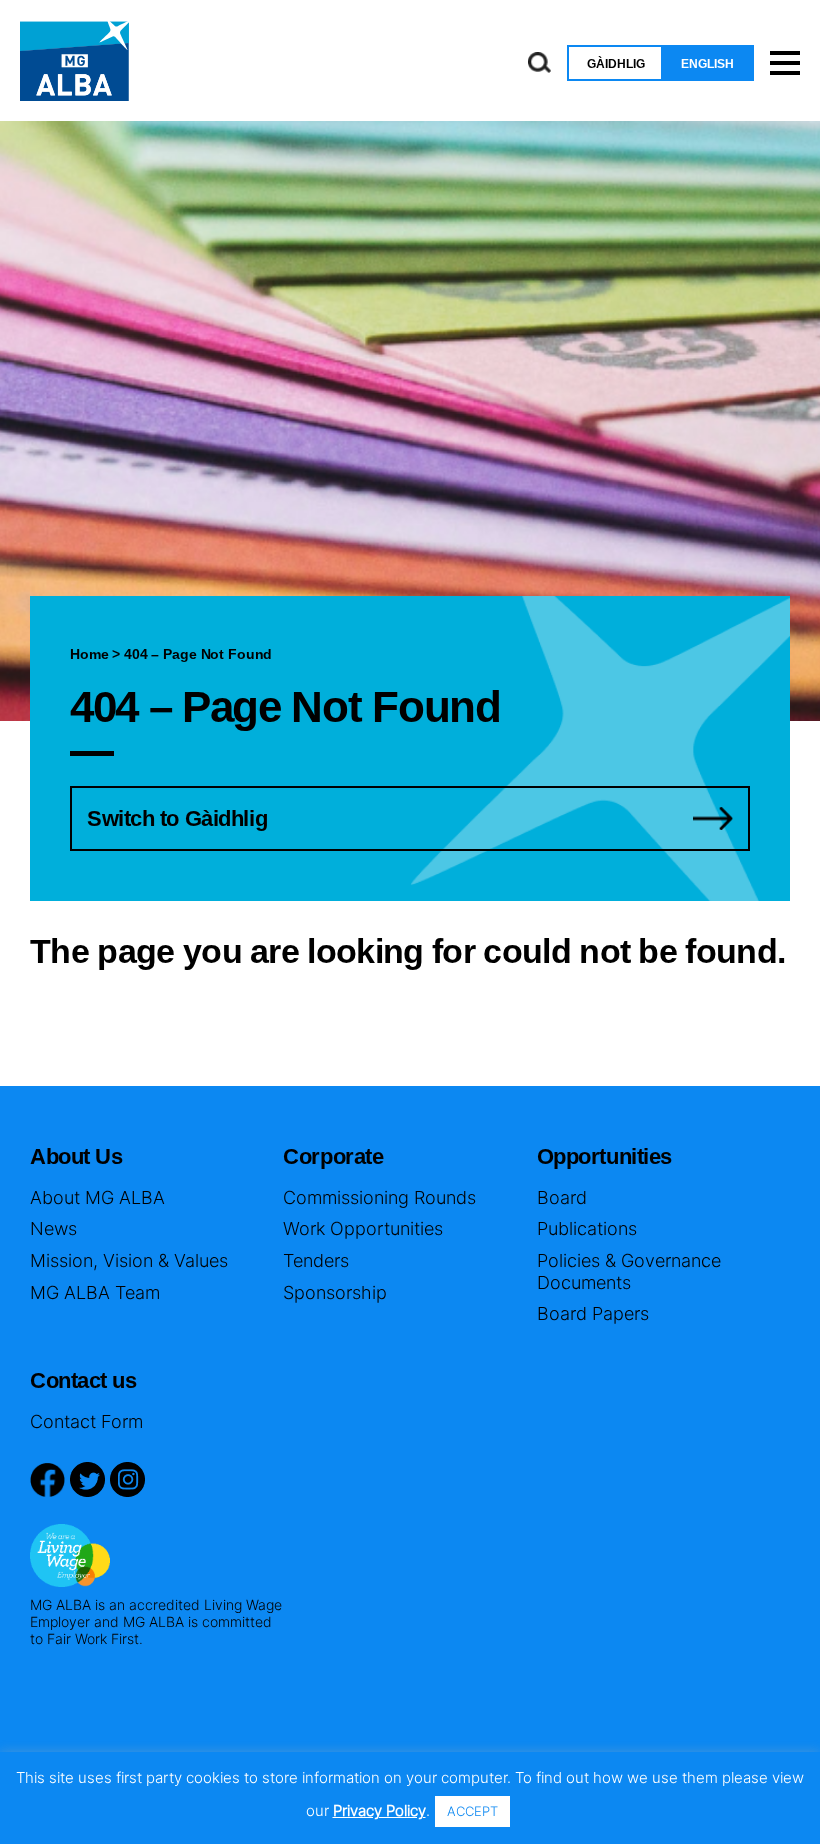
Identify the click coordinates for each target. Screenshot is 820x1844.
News (53, 1228)
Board (562, 1197)
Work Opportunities (363, 1228)
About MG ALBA (97, 1197)
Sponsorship (335, 1292)
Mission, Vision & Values (129, 1260)
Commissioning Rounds (379, 1197)
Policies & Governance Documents (629, 1271)
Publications (587, 1228)
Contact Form (86, 1421)
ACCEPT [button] (472, 1811)
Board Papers (593, 1313)
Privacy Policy (379, 1810)
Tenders (316, 1260)
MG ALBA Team (95, 1292)
